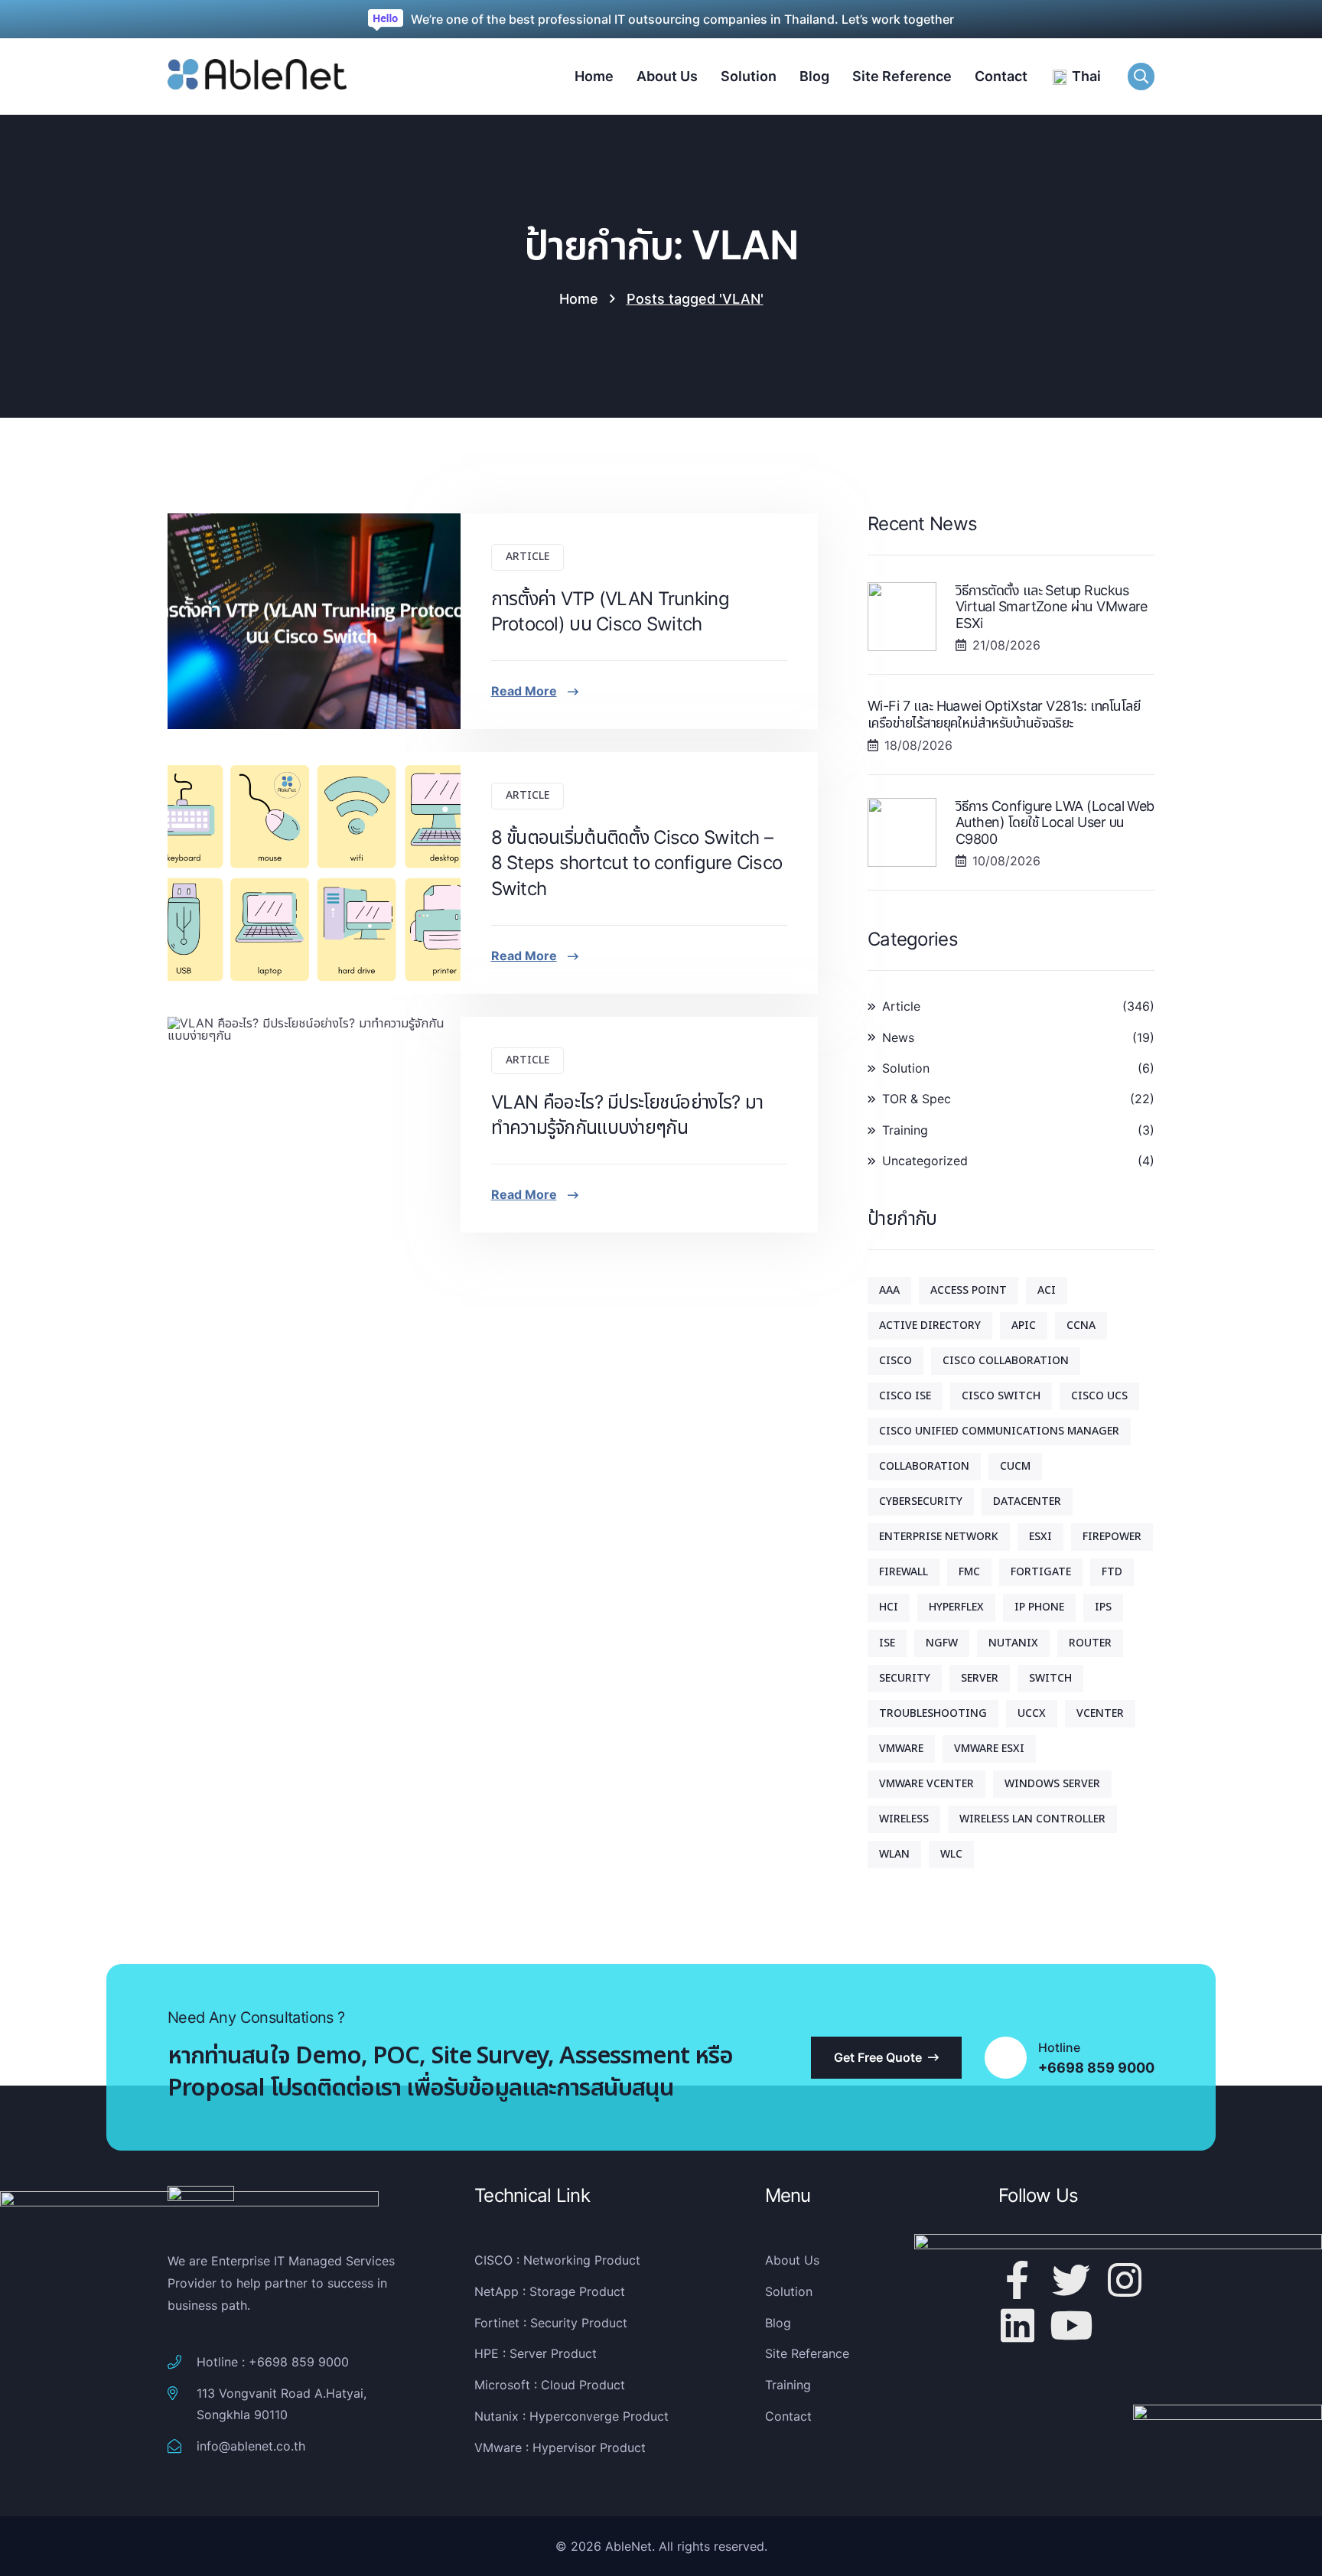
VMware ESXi (989, 1749)
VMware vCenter (926, 1784)
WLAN (894, 1854)
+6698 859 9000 (1096, 2068)
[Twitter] (1071, 2280)
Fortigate (1041, 1572)
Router (1090, 1643)
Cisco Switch (1001, 1396)
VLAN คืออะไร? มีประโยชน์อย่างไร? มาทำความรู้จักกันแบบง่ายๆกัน (627, 1115)
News (898, 1037)
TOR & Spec (917, 1099)
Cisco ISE (905, 1396)
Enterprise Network (939, 1537)
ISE (887, 1643)
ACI (1047, 1290)
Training (905, 1130)
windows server (1052, 1784)
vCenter (1100, 1713)
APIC (1024, 1325)
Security (905, 1678)
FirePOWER (1112, 1537)
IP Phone (1039, 1607)
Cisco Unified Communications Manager (999, 1431)
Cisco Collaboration (1006, 1361)
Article (527, 557)
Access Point (969, 1290)
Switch (1050, 1678)
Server (980, 1678)
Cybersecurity (921, 1501)
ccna (1081, 1325)
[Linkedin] (1018, 2325)
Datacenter (1027, 1501)
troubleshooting (933, 1713)
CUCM (1015, 1466)
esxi (1040, 1537)
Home (579, 299)
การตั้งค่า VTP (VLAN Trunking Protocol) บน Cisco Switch (610, 612)
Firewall (904, 1572)
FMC (969, 1572)
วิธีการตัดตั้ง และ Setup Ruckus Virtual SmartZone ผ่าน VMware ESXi (1052, 607)
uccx (1032, 1713)
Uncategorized (925, 1161)
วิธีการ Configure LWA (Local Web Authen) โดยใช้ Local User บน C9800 (1055, 822)
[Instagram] (1125, 2280)
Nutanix (1013, 1643)
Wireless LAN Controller (1032, 1819)
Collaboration (924, 1466)
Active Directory (930, 1325)
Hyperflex (956, 1607)
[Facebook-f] (1018, 2280)
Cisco (895, 1361)
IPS (1103, 1607)
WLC (951, 1854)
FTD (1112, 1572)
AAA (889, 1290)
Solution (906, 1068)
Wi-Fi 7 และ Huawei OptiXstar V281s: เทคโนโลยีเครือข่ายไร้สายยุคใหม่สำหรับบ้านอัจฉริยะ (1004, 714)
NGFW (942, 1643)
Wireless (904, 1819)
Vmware (901, 1749)
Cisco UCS (1099, 1396)
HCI (889, 1607)
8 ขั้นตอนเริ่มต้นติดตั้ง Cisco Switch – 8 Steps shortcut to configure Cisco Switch (637, 863)
